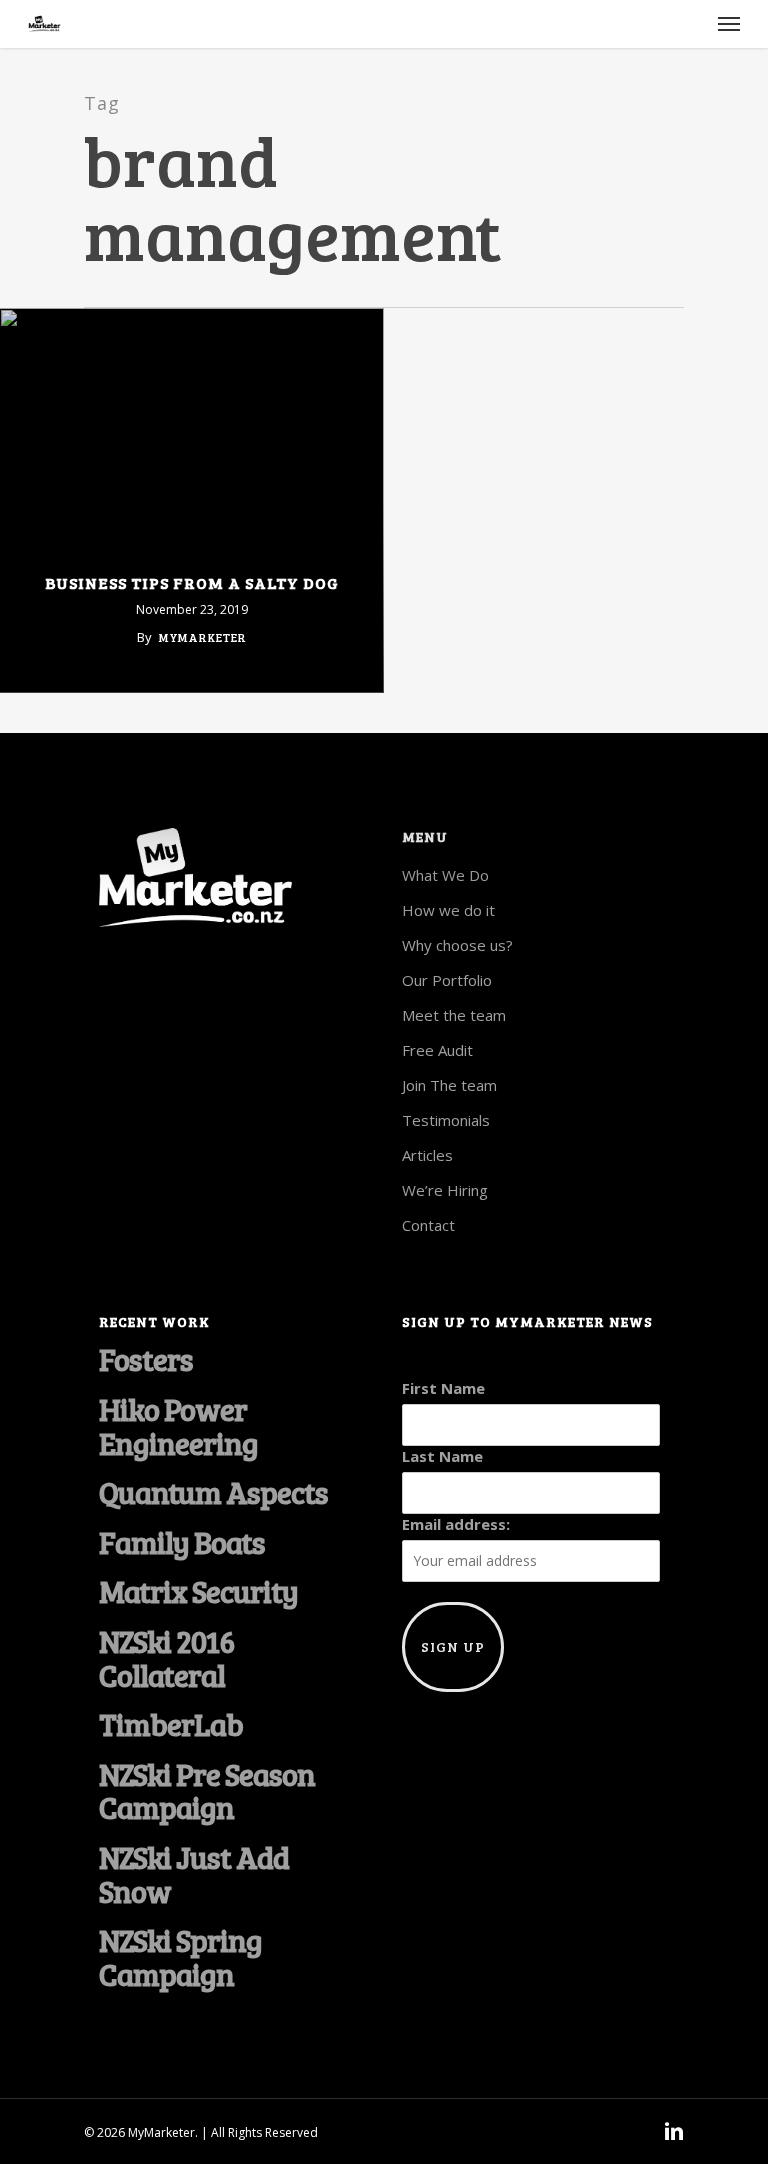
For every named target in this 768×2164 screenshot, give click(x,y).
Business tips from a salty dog (192, 583)
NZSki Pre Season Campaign (207, 1791)
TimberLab (171, 1725)
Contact (428, 1225)
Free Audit (437, 1050)
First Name (443, 1388)
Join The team (449, 1085)
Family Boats (182, 1543)
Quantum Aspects (213, 1493)
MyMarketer (203, 637)
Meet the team (454, 1015)
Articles (427, 1155)
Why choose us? (457, 945)
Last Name (442, 1456)
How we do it (448, 910)
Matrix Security (198, 1592)
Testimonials (446, 1120)
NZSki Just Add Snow (194, 1874)
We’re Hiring (445, 1190)
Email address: (456, 1524)
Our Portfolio (447, 980)
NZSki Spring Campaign (180, 1957)
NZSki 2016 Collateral (166, 1658)
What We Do (445, 875)
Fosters (146, 1360)
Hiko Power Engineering (178, 1426)
